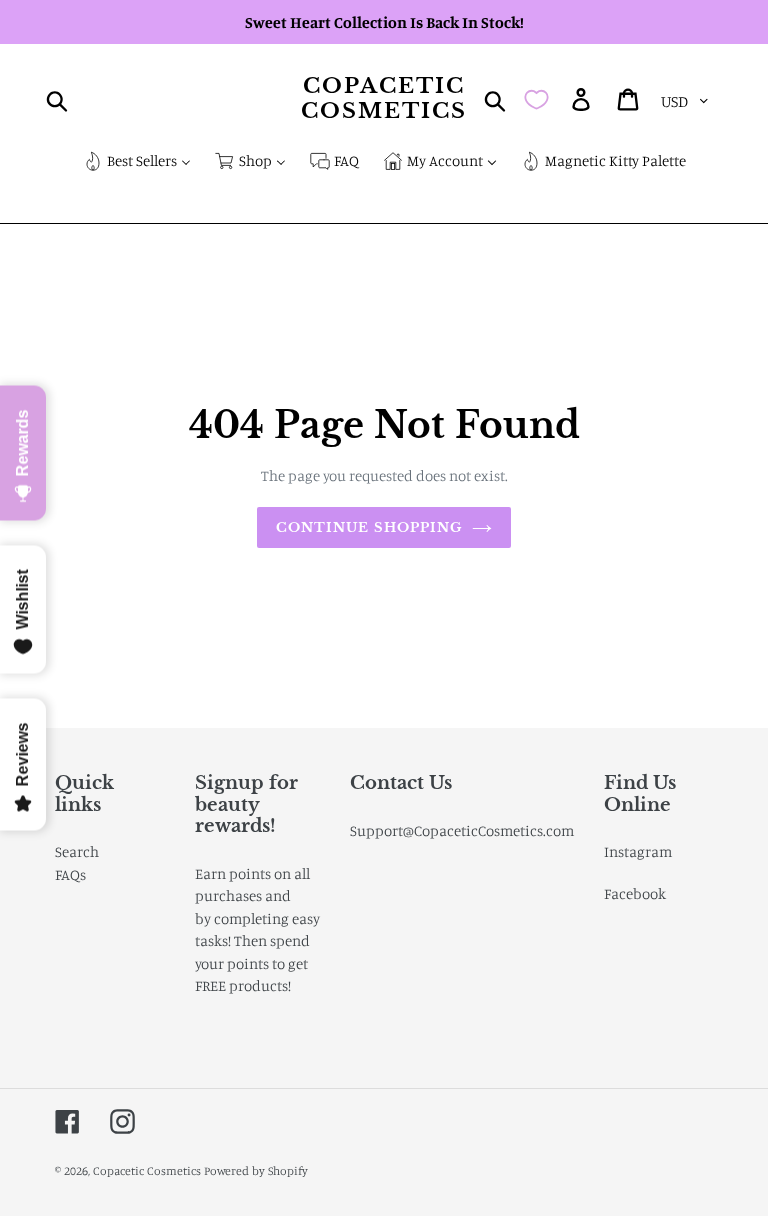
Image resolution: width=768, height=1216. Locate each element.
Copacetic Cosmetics (384, 99)
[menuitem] (137, 162)
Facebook (635, 893)
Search (77, 851)
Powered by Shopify (256, 1170)
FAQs (70, 874)
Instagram (638, 851)
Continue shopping (369, 527)
